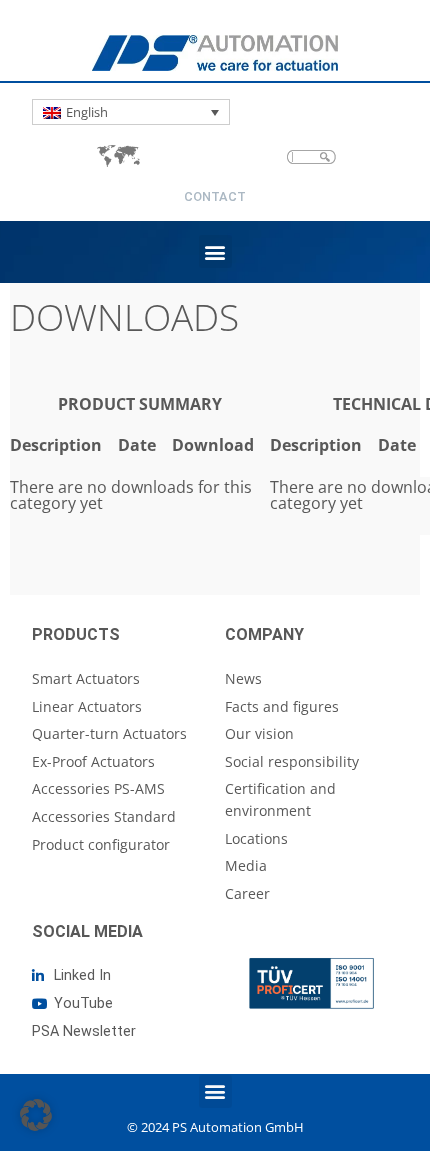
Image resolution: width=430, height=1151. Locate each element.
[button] (215, 251)
